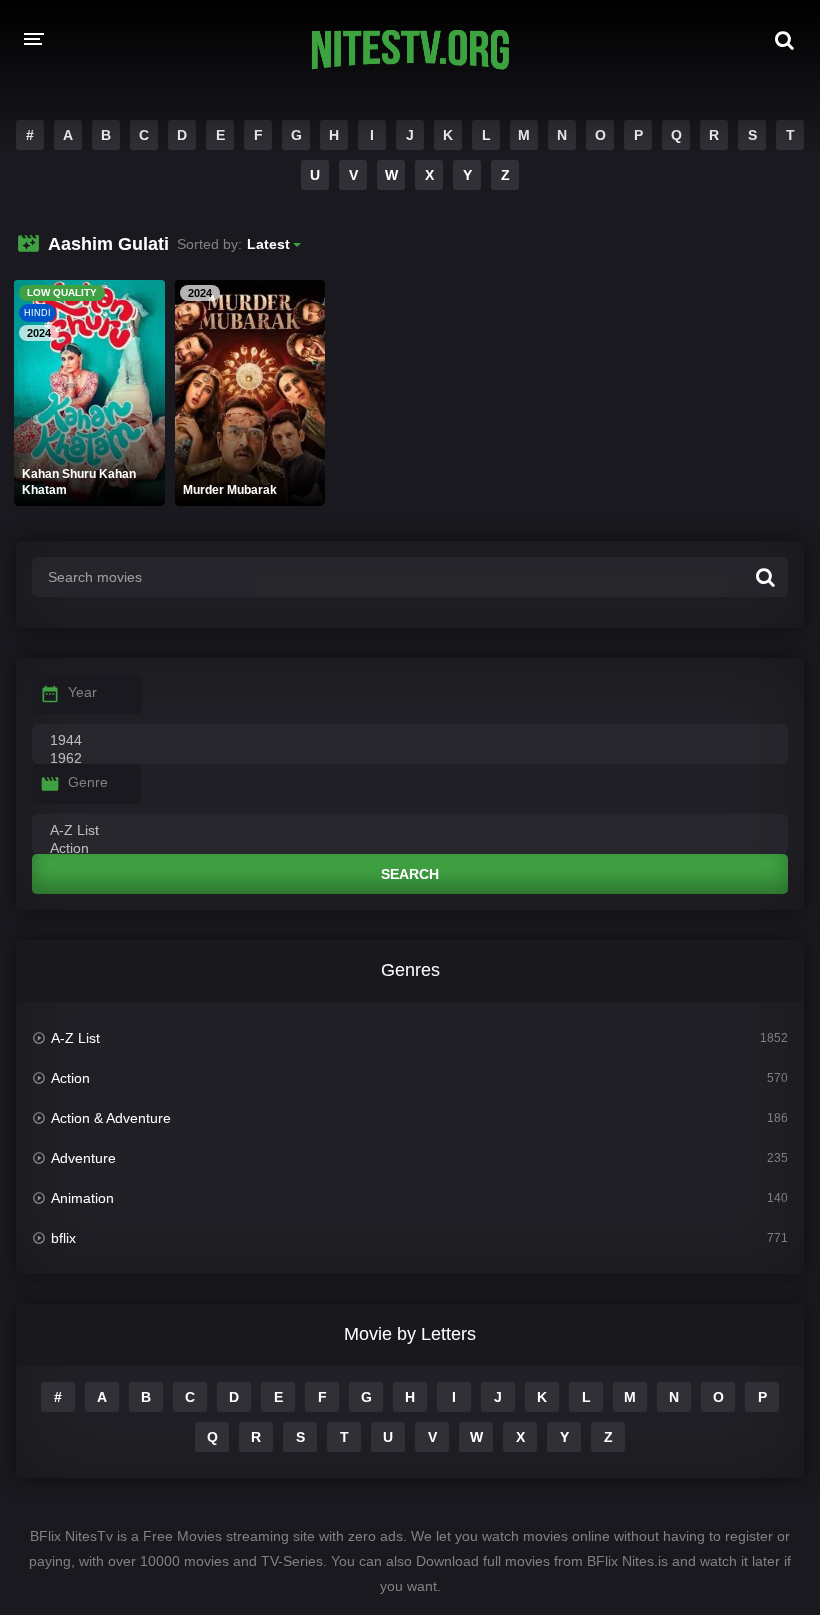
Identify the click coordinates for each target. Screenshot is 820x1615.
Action (70, 1078)
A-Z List (75, 1038)
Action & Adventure (111, 1118)
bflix (63, 1238)
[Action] (410, 849)
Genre (88, 782)
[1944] (410, 741)
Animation (82, 1198)
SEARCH (410, 874)
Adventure (83, 1158)
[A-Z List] (410, 831)
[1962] (410, 759)
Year (82, 692)
